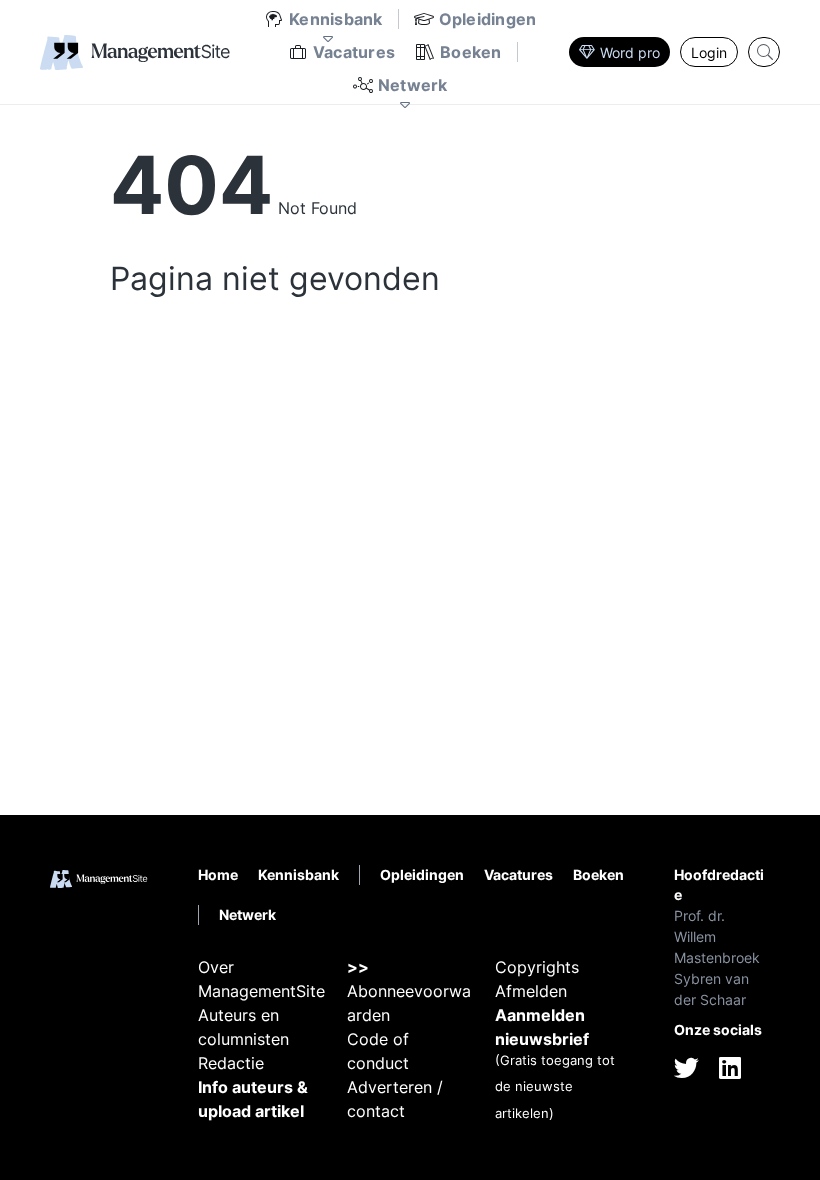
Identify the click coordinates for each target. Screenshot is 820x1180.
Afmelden (531, 991)
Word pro (630, 52)
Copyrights (537, 967)
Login (709, 52)
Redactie (231, 1063)
